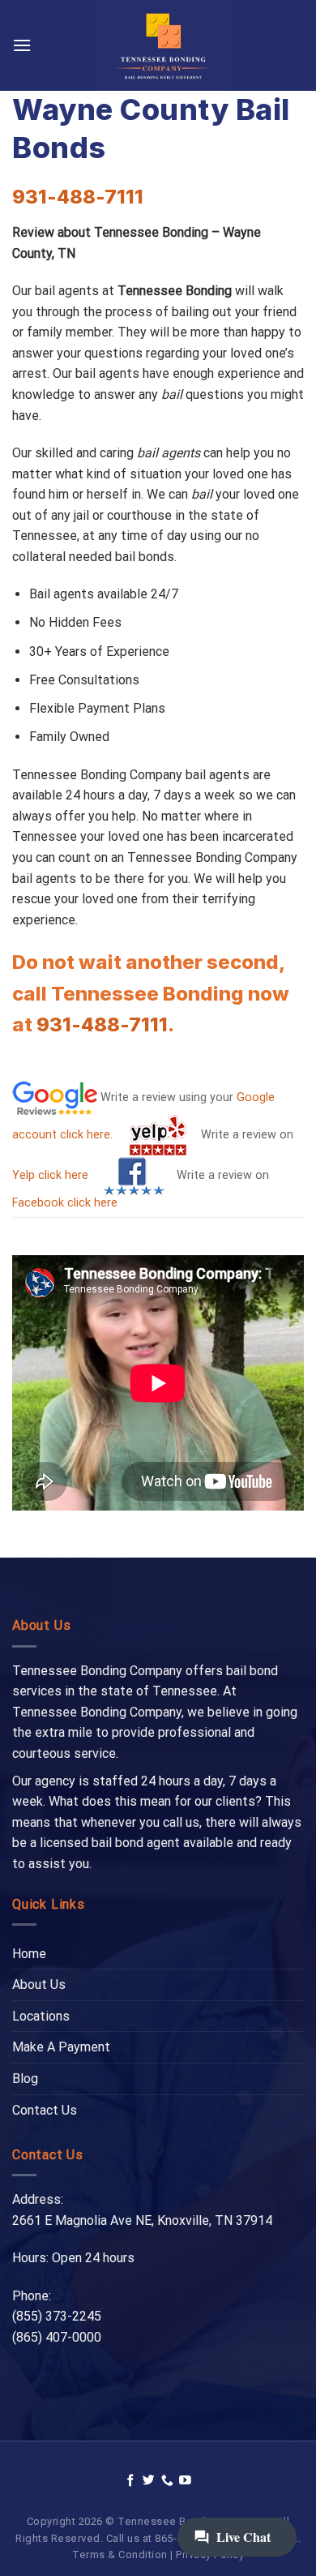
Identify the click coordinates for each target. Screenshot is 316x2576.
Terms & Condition (120, 2555)
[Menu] (22, 45)
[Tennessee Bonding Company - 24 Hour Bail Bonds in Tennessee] (163, 45)
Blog (25, 2079)
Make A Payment (61, 2047)
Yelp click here (50, 1175)
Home (29, 1954)
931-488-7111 (78, 197)
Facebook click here (65, 1203)
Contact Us (45, 2110)
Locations (41, 2016)
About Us (39, 1985)
